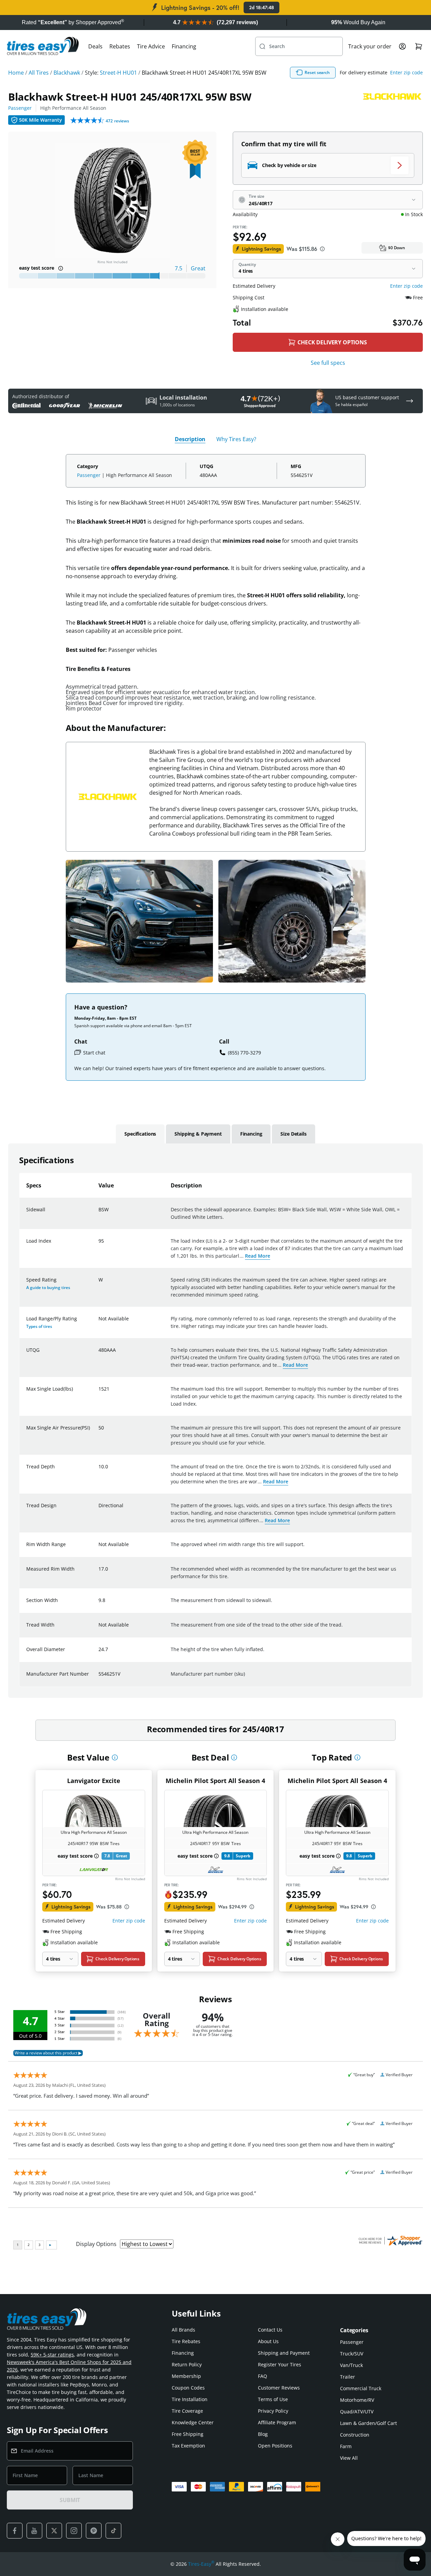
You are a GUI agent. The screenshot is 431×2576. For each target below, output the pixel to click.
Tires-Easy (201, 2564)
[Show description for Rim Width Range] (99, 1548)
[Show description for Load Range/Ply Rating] (99, 1323)
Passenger (20, 108)
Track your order (370, 46)
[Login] (402, 46)
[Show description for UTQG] (99, 1354)
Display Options (96, 2244)
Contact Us (270, 2330)
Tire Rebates (186, 2341)
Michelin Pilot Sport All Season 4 (215, 1781)
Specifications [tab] (140, 1134)
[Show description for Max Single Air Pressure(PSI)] (99, 1432)
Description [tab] (190, 439)
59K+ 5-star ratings (52, 2355)
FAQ (263, 2376)
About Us (268, 2341)
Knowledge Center (193, 2422)
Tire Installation (190, 2399)
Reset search (317, 72)
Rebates (120, 46)
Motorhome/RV (357, 2400)
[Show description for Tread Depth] (99, 1471)
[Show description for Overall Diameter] (99, 1653)
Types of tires (39, 1326)
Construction (355, 2435)
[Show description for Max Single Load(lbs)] (99, 1393)
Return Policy (187, 2364)
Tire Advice (151, 46)
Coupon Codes (188, 2388)
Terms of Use (273, 2399)
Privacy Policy (273, 2411)
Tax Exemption (188, 2446)
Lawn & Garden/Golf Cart (368, 2423)
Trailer (348, 2377)
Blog (263, 2434)
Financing (184, 46)
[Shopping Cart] (419, 46)
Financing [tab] (251, 1134)
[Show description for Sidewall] (99, 1214)
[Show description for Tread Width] (99, 1629)
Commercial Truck (361, 2388)
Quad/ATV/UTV (357, 2412)
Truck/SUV (352, 2354)
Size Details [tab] (293, 1134)
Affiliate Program (277, 2422)
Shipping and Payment (284, 2353)
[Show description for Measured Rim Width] (99, 1573)
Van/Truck (351, 2365)
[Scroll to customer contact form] (410, 401)
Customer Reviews (279, 2388)
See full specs (328, 363)
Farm (346, 2446)
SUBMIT (70, 2500)
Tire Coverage (187, 2411)
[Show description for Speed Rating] (99, 1284)
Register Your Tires (280, 2364)
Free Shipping (188, 2434)
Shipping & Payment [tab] (198, 1134)
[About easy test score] (61, 268)
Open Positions (275, 2446)
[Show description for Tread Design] (99, 1510)
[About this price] (322, 249)
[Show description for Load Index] (99, 1245)
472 (117, 121)
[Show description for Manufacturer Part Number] (99, 1678)
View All (349, 2458)
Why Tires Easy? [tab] (236, 439)
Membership (186, 2376)
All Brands (183, 2330)
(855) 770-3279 (244, 1053)
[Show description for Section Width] (99, 1604)
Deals (95, 46)
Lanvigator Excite (94, 1781)
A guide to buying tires (48, 1287)
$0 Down (397, 248)
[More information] (115, 1757)
